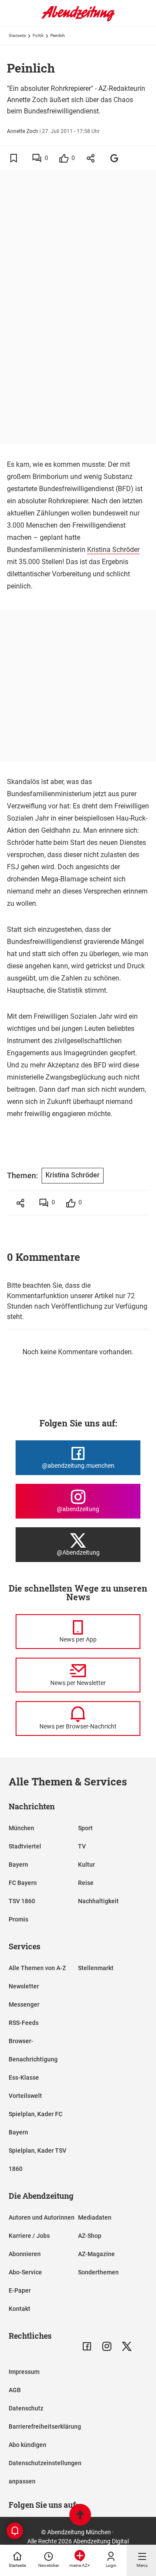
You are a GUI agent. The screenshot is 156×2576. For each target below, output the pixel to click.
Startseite (17, 35)
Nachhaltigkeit (98, 1901)
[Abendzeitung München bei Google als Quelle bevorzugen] (115, 158)
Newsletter (24, 1986)
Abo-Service (25, 2272)
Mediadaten (95, 2217)
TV (82, 1846)
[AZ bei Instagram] (107, 2346)
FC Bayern (23, 1883)
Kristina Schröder (113, 550)
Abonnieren (25, 2254)
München (21, 1828)
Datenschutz (26, 2408)
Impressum (24, 2372)
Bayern (18, 1865)
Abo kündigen (28, 2445)
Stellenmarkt (96, 1968)
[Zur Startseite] (78, 20)
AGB (15, 2390)
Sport (85, 1828)
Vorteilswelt (25, 2096)
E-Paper (20, 2290)
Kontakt (19, 2309)
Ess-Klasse (24, 2077)
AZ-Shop (90, 2236)
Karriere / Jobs (29, 2236)
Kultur (86, 1865)
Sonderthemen (98, 2272)
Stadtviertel (25, 1846)
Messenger (24, 2004)
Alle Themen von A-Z (37, 1968)
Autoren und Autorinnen (42, 2217)
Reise (86, 1883)
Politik (38, 35)
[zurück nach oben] (80, 2516)
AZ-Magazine (96, 2254)
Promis (18, 1919)
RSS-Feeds (24, 2023)
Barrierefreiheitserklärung (45, 2426)
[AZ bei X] (127, 2346)
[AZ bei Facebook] (87, 2346)
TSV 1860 (22, 1901)
